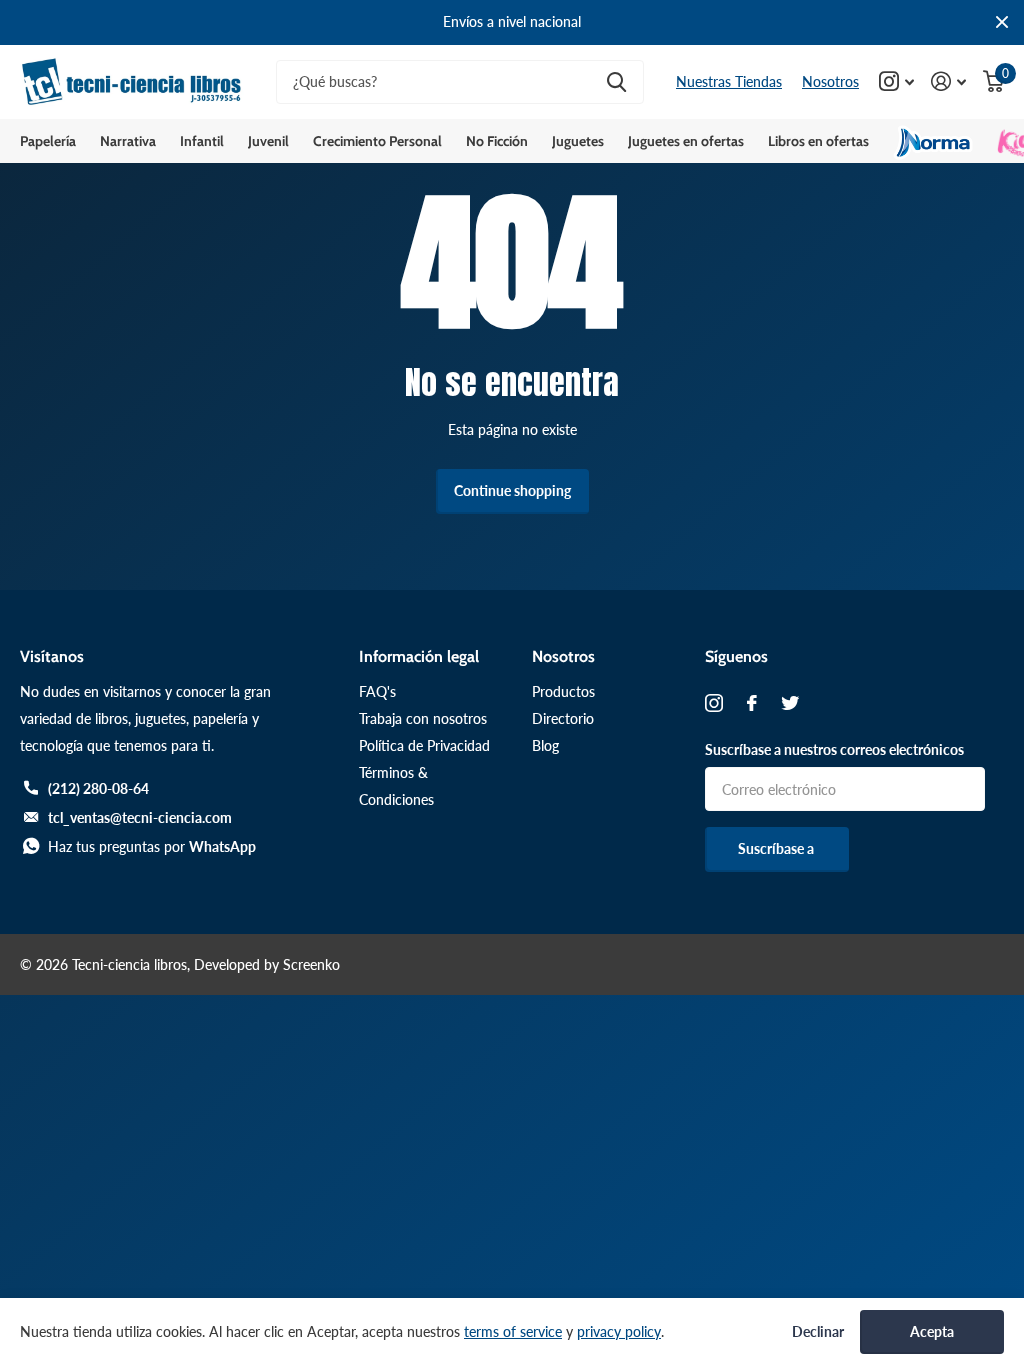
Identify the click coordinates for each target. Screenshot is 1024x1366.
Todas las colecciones (48, 141)
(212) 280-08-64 (98, 788)
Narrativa (128, 141)
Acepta (932, 1331)
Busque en (616, 82)
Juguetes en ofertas (686, 141)
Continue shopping (512, 490)
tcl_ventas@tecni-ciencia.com (140, 817)
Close (1002, 22)
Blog (545, 745)
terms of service (513, 1331)
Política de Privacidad (424, 745)
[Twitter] (790, 703)
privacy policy (619, 1331)
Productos (563, 691)
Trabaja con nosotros (423, 718)
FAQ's (377, 691)
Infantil (202, 141)
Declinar (818, 1332)
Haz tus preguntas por (152, 846)
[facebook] (752, 703)
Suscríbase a (777, 848)
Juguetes (578, 141)
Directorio (563, 718)
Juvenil (268, 141)
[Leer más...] (897, 81)
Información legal (419, 656)
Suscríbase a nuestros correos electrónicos (834, 749)
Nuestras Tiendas (729, 81)
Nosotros (830, 81)
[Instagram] (714, 703)
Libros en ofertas (818, 141)
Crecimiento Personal (377, 141)
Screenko (311, 964)
